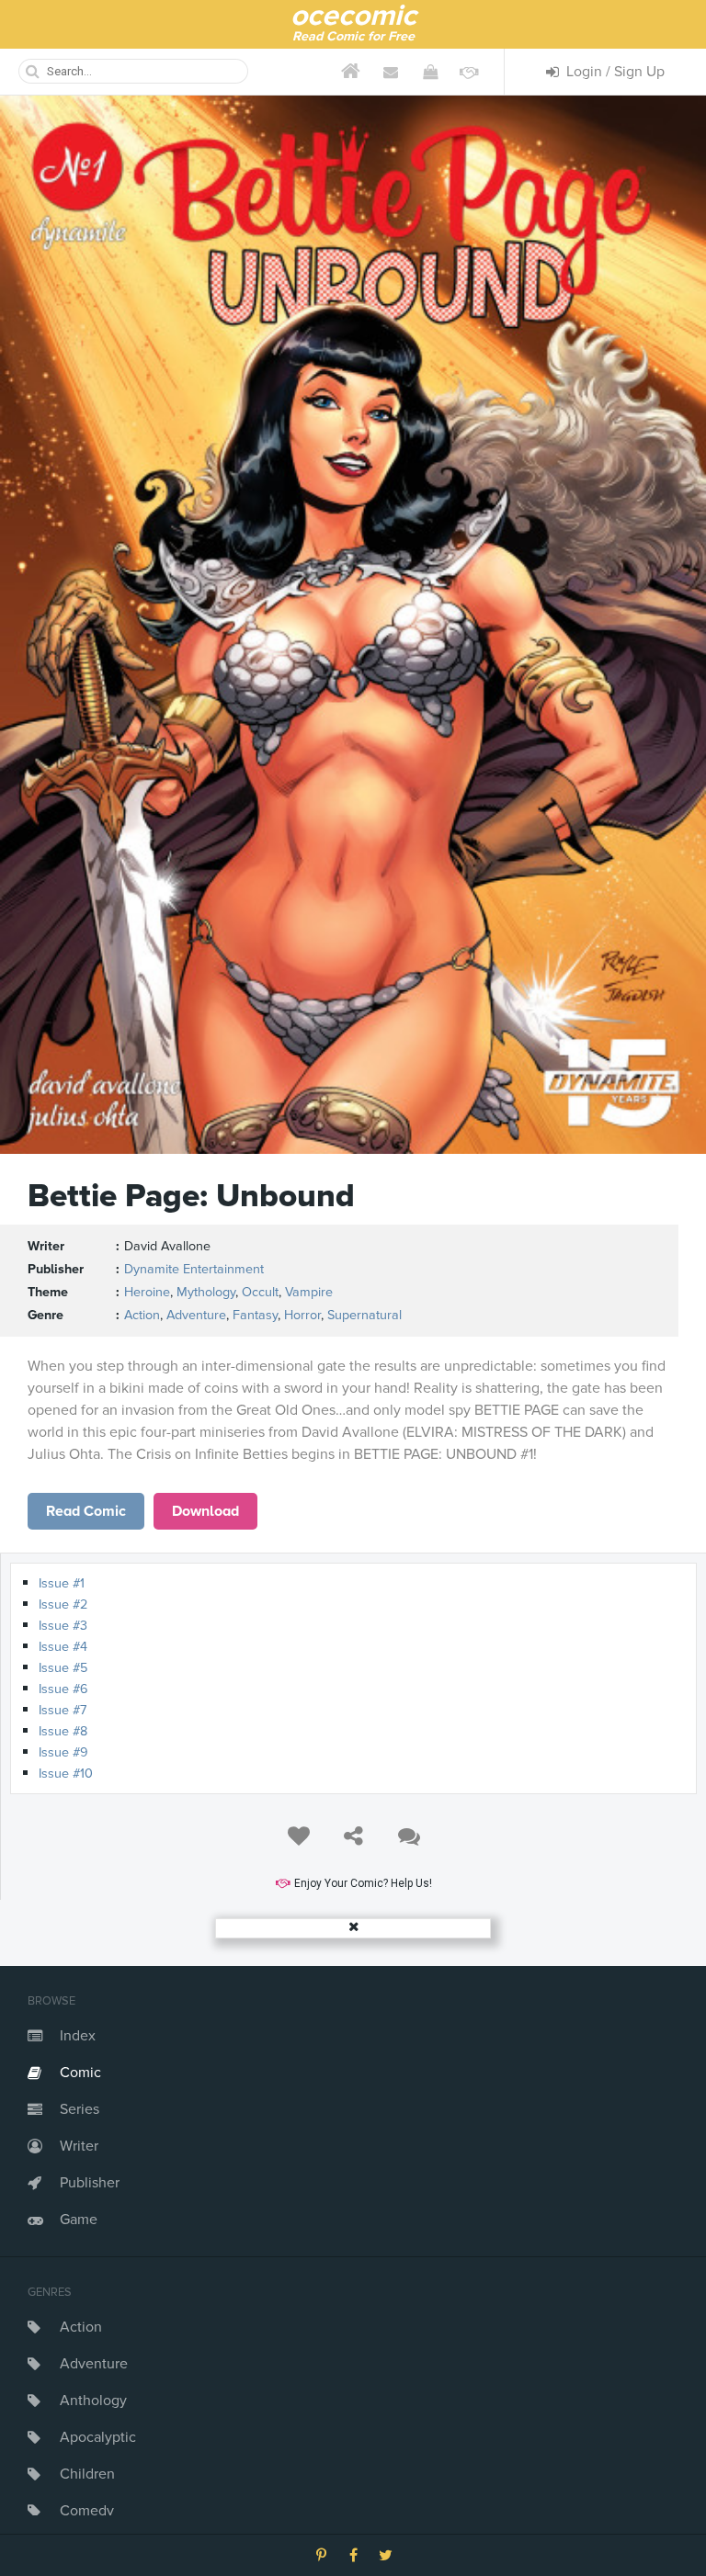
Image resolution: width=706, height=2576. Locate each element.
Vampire (309, 1292)
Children (87, 2474)
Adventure (94, 2364)
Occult (260, 1292)
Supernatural (364, 1315)
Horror (302, 1315)
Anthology (93, 2401)
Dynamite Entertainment (194, 1269)
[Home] (351, 72)
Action (81, 2327)
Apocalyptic (98, 2437)
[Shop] (430, 72)
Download (205, 1511)
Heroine (147, 1292)
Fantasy (255, 1315)
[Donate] (469, 72)
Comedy (87, 2511)
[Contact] (390, 72)
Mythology (206, 1292)
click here (86, 1511)
